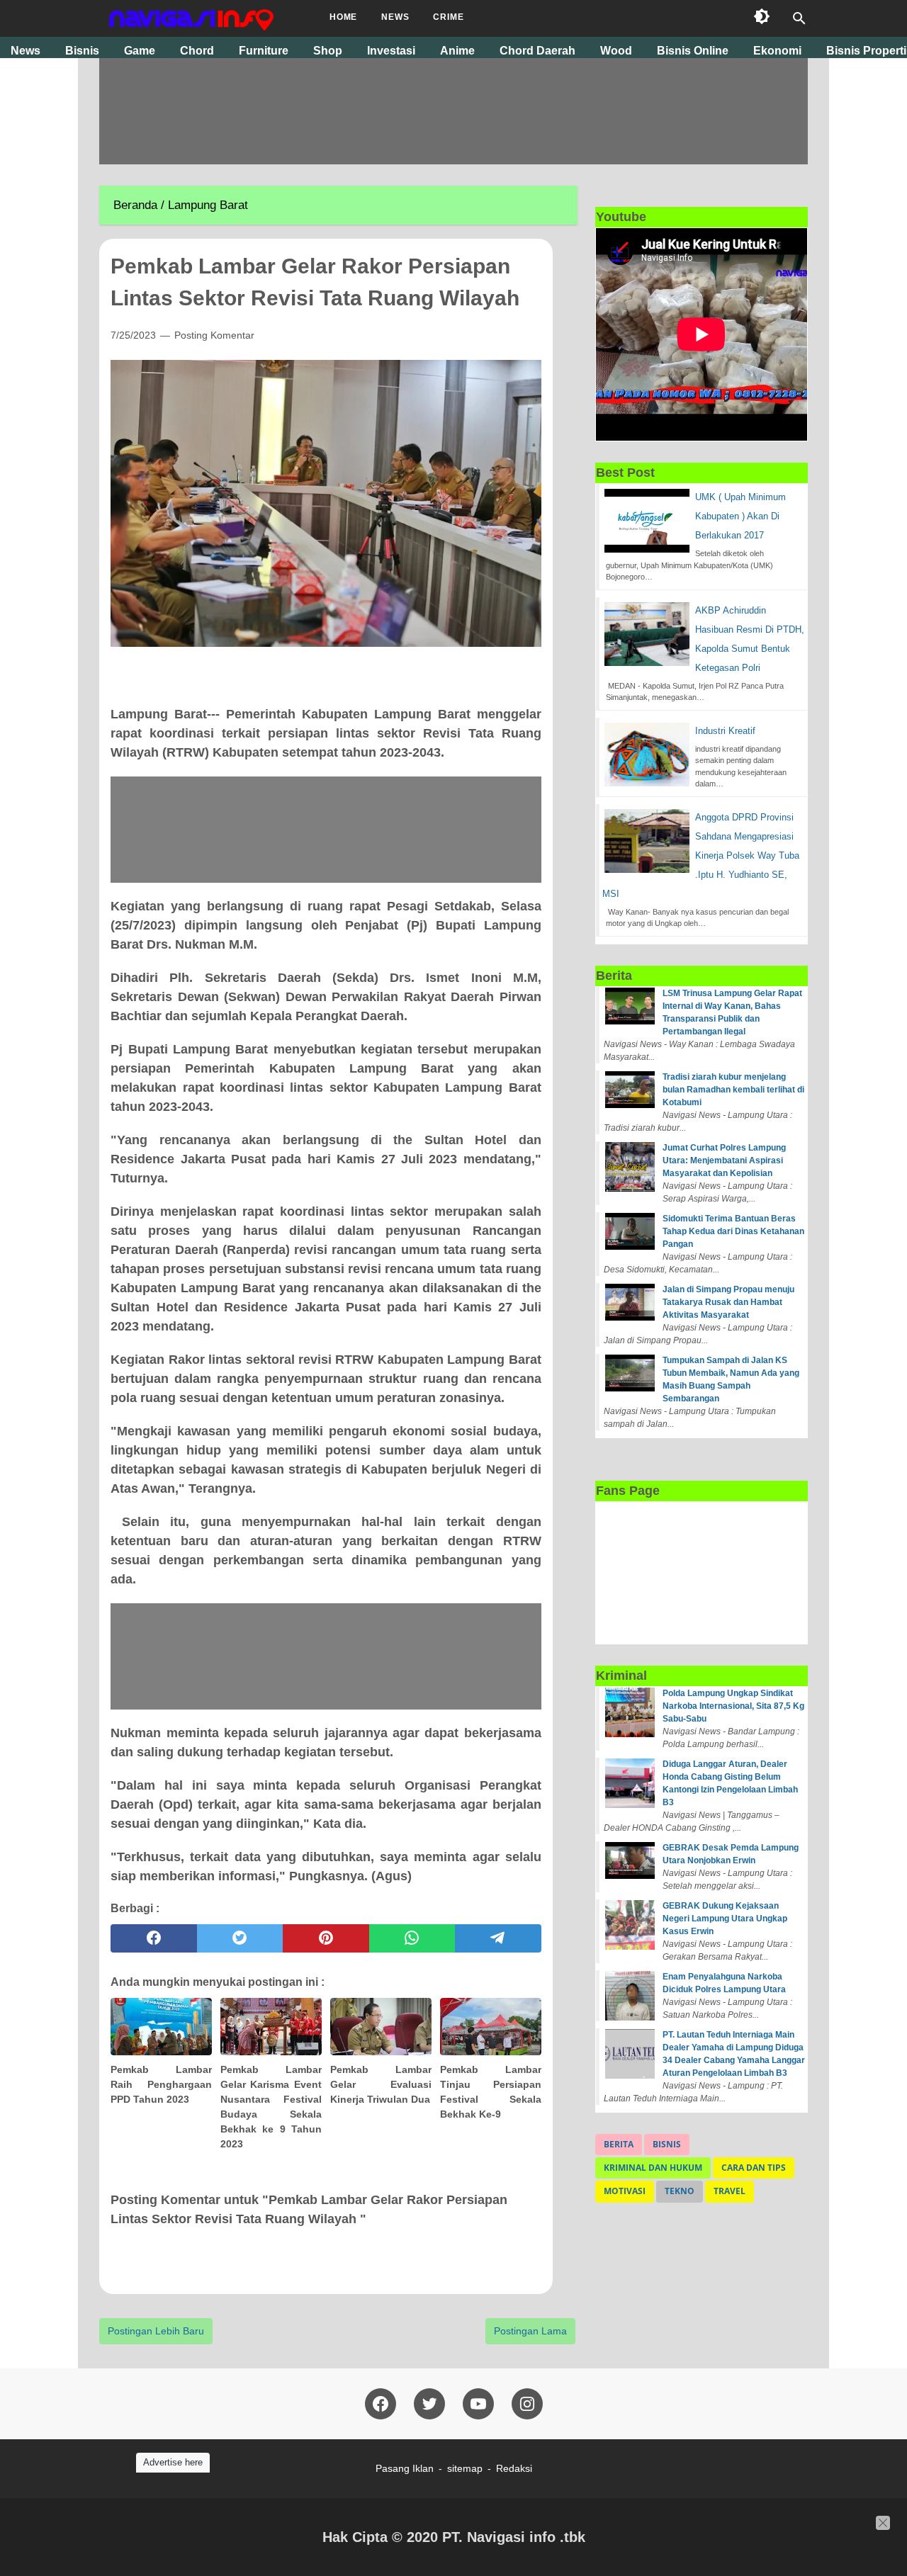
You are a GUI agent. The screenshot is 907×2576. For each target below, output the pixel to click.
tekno (680, 2191)
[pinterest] (326, 1938)
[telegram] (498, 1938)
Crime (448, 17)
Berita (619, 2144)
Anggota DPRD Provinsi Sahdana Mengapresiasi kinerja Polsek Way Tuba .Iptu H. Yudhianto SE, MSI (701, 855)
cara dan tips (754, 2168)
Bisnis (667, 2144)
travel (729, 2191)
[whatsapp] (412, 1938)
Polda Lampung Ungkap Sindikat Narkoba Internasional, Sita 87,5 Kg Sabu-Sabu (733, 1706)
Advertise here (173, 2462)
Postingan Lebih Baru (156, 2331)
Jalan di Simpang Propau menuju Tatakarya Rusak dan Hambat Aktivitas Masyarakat (728, 1302)
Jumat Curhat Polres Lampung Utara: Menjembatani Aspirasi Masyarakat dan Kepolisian (724, 1160)
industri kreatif (725, 731)
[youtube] (478, 2404)
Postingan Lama (530, 2331)
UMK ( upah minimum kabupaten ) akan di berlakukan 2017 (740, 516)
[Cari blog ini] (799, 18)
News (395, 17)
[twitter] (240, 1938)
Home (343, 17)
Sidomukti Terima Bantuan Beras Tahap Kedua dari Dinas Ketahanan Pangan (733, 1231)
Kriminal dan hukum (653, 2168)
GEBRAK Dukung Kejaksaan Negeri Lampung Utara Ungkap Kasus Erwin (725, 1919)
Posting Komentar (214, 335)
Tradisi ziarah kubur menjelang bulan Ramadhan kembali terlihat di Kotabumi (733, 1090)
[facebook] (154, 1938)
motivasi (625, 2191)
